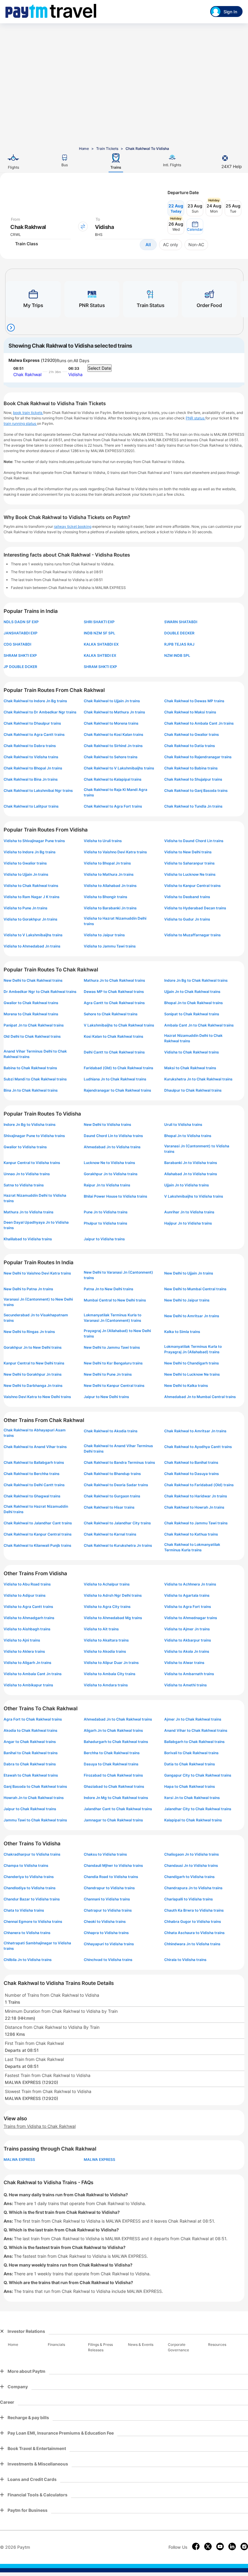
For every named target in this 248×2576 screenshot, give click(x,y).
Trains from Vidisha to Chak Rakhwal (40, 2126)
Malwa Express (24, 360)
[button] (195, 227)
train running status (20, 423)
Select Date (100, 368)
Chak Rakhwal (27, 374)
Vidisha (75, 374)
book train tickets (28, 413)
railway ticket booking (73, 526)
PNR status (196, 418)
